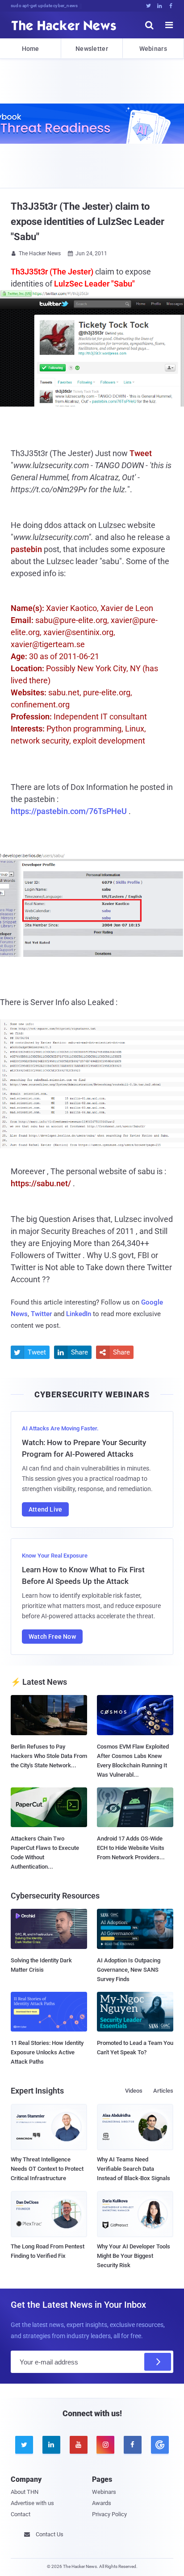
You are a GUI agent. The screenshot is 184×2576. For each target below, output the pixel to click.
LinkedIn (79, 1314)
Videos (134, 2091)
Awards (102, 2503)
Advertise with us (32, 2503)
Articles (163, 2091)
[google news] (160, 2445)
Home (31, 49)
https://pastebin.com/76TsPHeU (69, 811)
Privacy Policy (109, 2514)
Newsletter (92, 49)
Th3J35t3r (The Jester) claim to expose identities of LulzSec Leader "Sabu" (88, 222)
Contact (21, 2514)
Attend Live (45, 1509)
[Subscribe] (158, 2362)
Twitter (41, 1314)
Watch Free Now (52, 1637)
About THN (25, 2492)
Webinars (153, 49)
